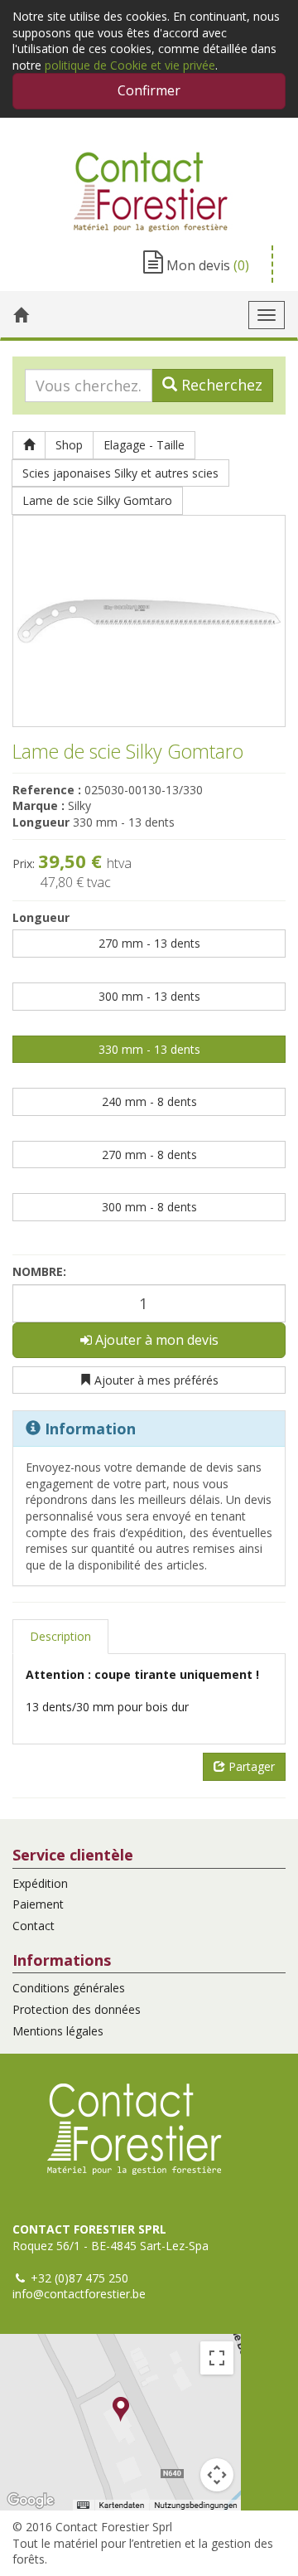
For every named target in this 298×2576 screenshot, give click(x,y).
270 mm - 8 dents (149, 1155)
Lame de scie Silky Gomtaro (97, 500)
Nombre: (39, 1271)
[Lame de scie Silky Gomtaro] (149, 621)
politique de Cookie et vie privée (130, 65)
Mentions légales (58, 2031)
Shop (69, 445)
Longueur (41, 917)
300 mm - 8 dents (149, 1207)
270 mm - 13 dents (149, 943)
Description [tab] (60, 1636)
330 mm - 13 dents (149, 1049)
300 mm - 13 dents (149, 996)
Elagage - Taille (144, 445)
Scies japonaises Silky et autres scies (120, 473)
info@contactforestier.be (79, 2294)
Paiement (38, 1904)
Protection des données (77, 2009)
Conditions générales (69, 1988)
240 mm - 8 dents (149, 1101)
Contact (34, 1926)
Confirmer (149, 90)
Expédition (40, 1883)
